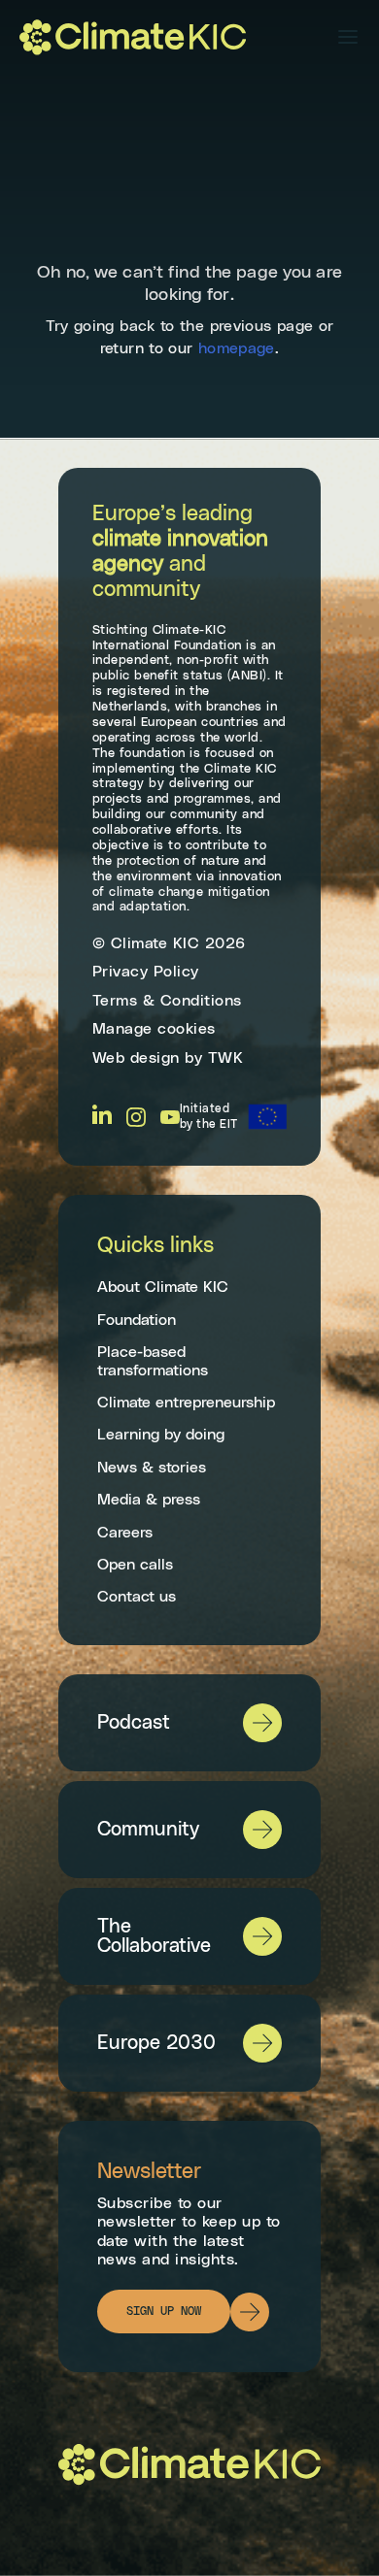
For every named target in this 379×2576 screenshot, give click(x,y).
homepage (237, 348)
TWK (226, 1058)
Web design (136, 1058)
